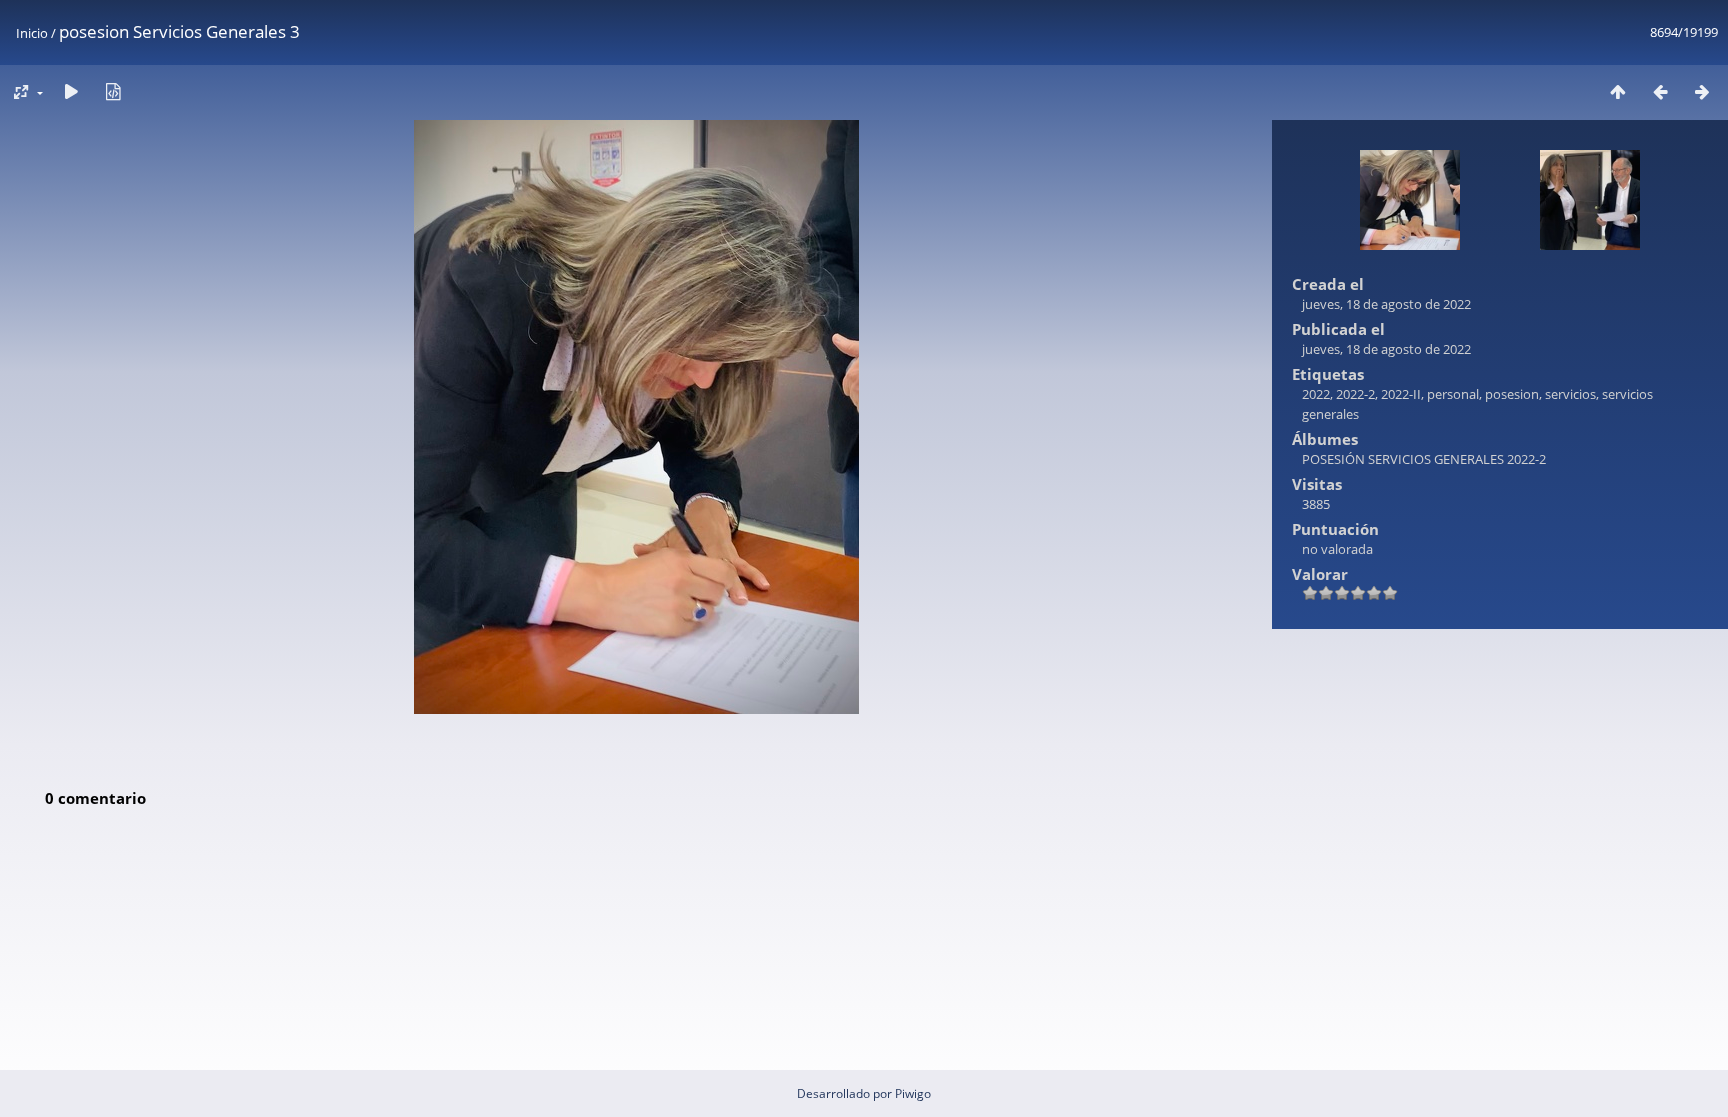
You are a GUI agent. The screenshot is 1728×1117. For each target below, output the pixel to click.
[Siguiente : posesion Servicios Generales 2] (1702, 91)
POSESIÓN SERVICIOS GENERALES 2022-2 (1424, 459)
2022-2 (1355, 394)
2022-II (1401, 394)
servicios (1570, 394)
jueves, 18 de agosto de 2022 (1386, 304)
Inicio (32, 33)
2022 (1316, 394)
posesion (1512, 394)
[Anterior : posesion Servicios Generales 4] (1660, 91)
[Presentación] (71, 91)
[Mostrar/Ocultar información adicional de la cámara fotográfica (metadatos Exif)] (113, 91)
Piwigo (913, 1093)
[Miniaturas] (1618, 91)
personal (1453, 394)
